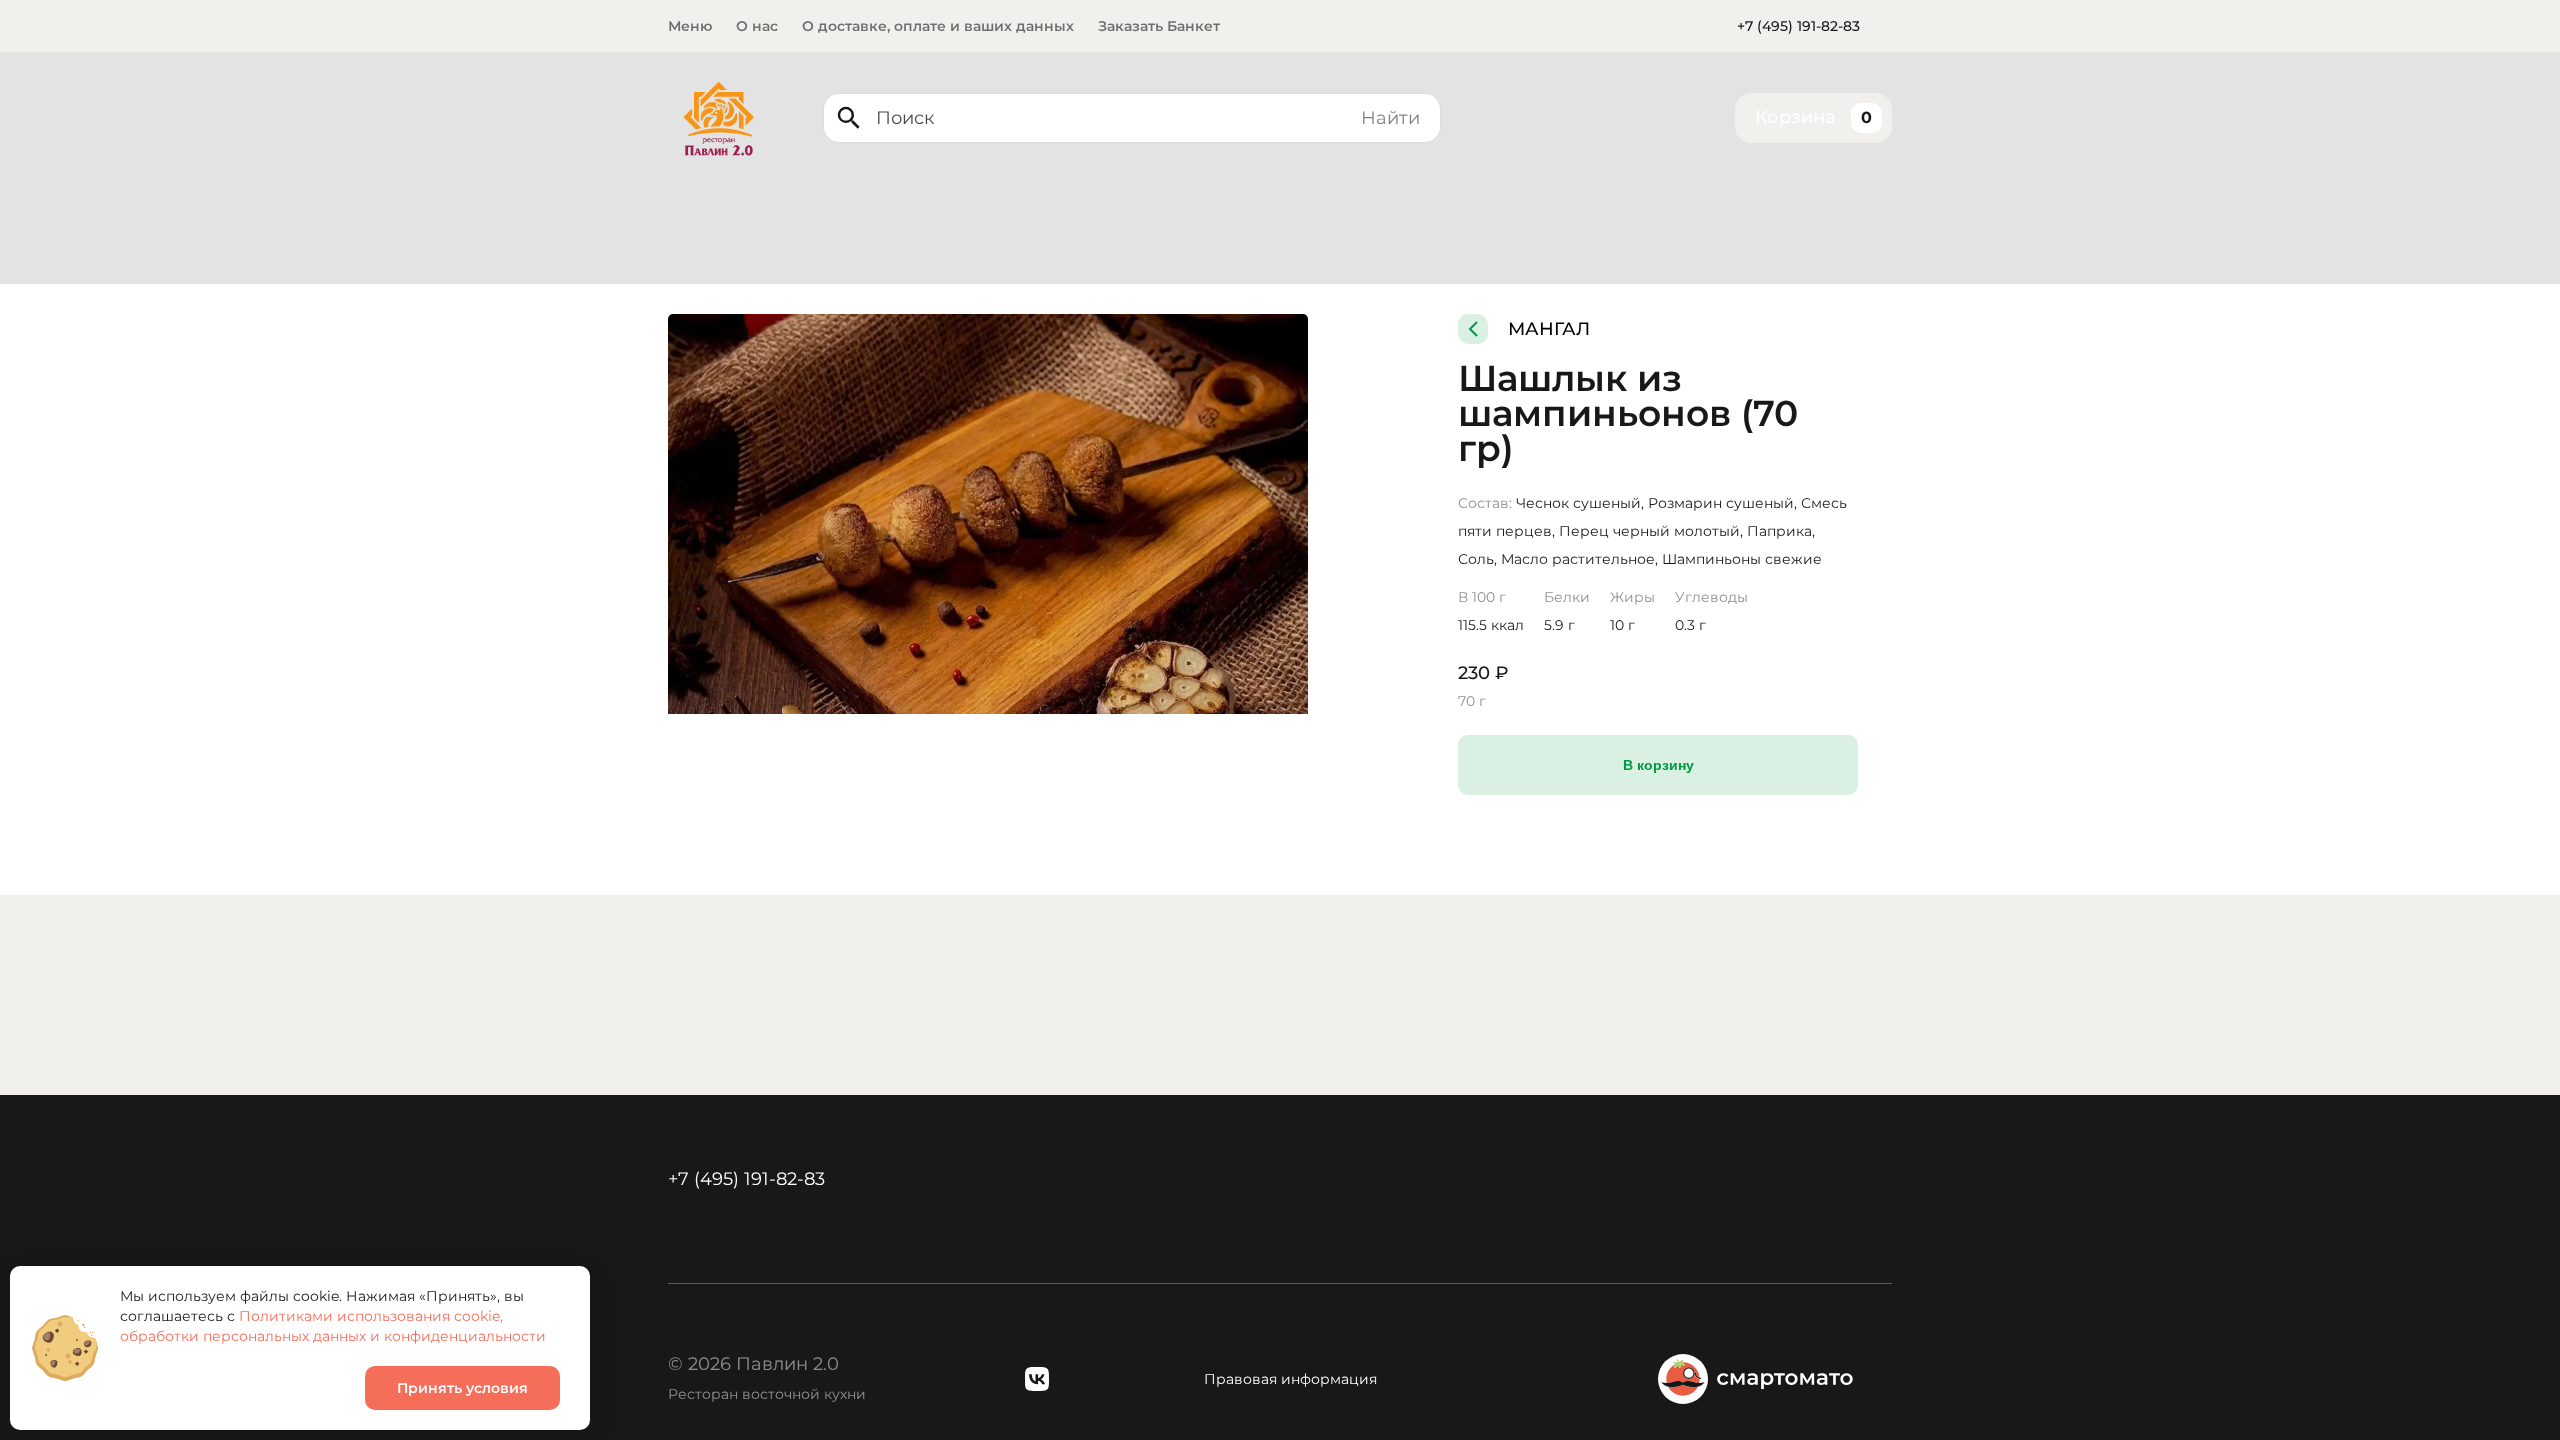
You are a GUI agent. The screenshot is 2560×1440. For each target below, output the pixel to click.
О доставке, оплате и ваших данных (938, 26)
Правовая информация (1290, 1379)
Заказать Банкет (1159, 26)
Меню (690, 26)
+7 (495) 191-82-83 (1798, 26)
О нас (757, 26)
